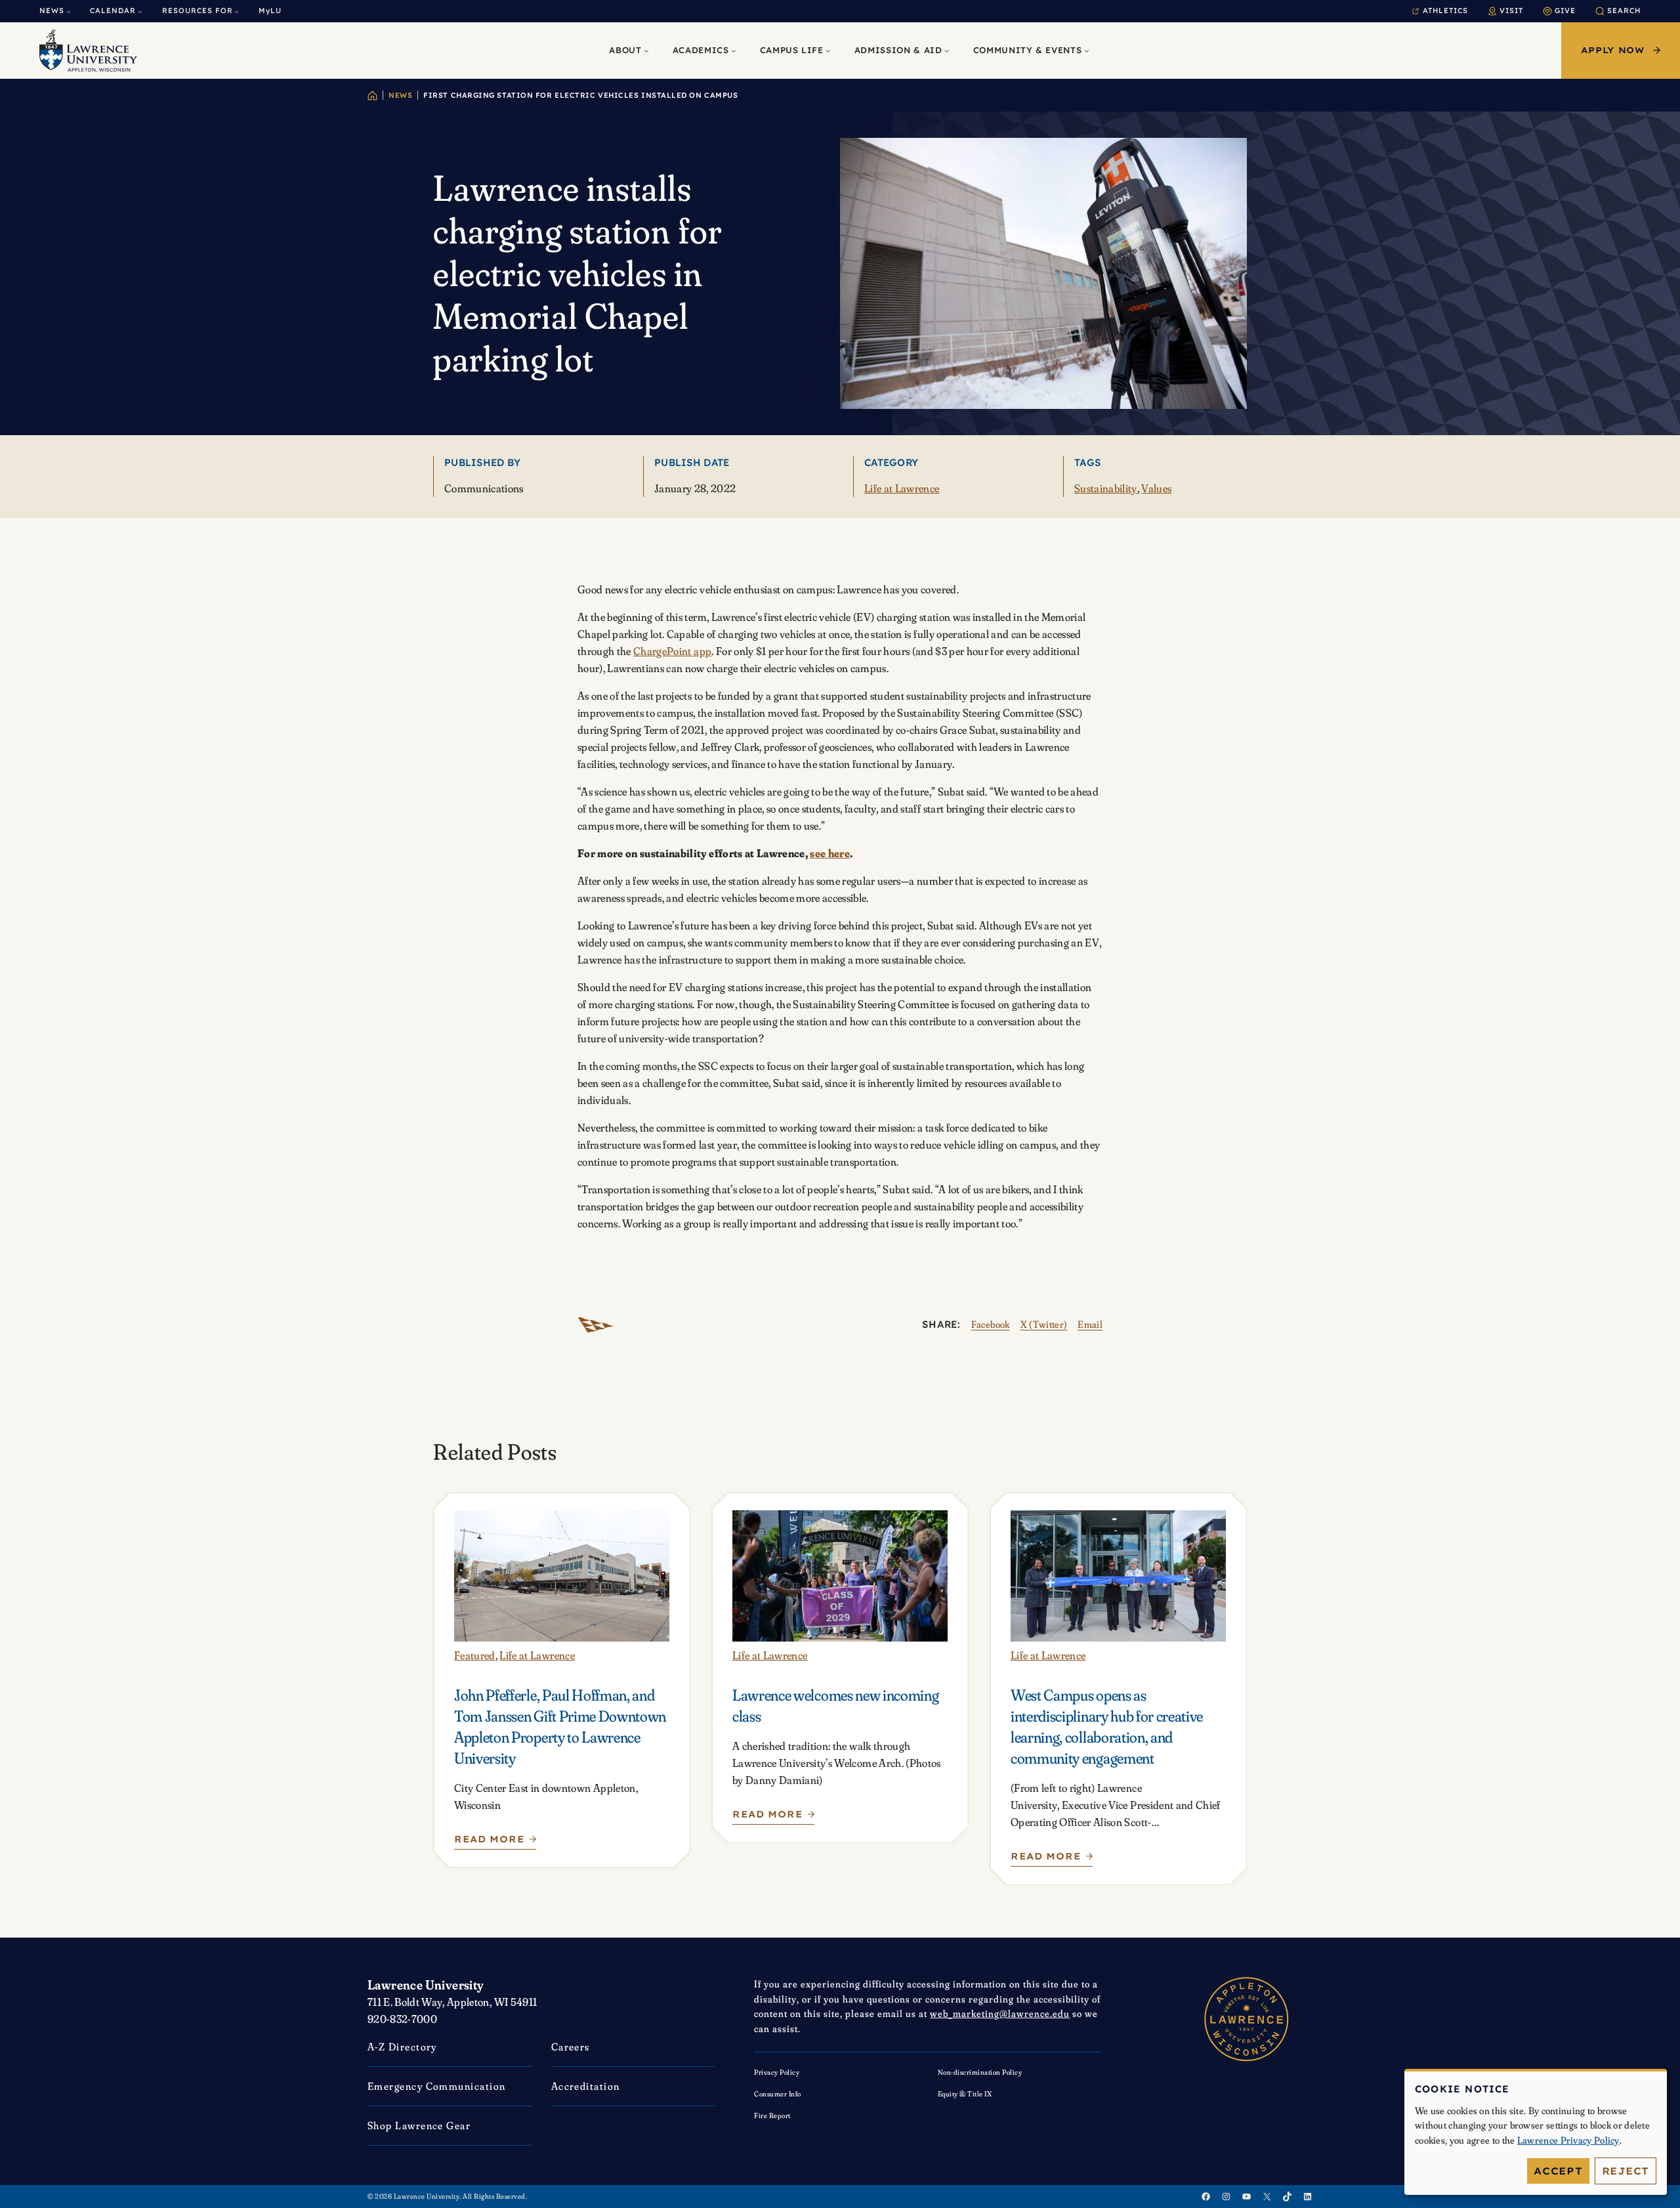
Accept (1558, 2171)
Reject (1626, 2171)
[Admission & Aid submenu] (947, 51)
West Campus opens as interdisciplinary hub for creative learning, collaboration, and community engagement (1107, 1727)
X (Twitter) (1044, 1324)
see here (830, 853)
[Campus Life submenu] (828, 51)
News (400, 95)
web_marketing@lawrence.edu (1000, 2013)
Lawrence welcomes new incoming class (835, 1706)
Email (1090, 1324)
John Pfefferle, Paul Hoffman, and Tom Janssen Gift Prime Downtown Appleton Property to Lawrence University (560, 1727)
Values (1156, 488)
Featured (475, 1655)
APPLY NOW (1613, 50)
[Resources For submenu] (237, 11)
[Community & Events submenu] (1087, 51)
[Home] (372, 96)
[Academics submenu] (734, 51)
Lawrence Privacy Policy (1568, 2140)
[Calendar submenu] (140, 11)
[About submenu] (646, 51)
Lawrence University (426, 1985)
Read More (493, 1842)
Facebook (991, 1324)
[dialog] (1536, 2132)
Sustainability (1106, 488)
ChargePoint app (672, 651)
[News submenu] (69, 11)
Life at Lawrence (902, 488)
